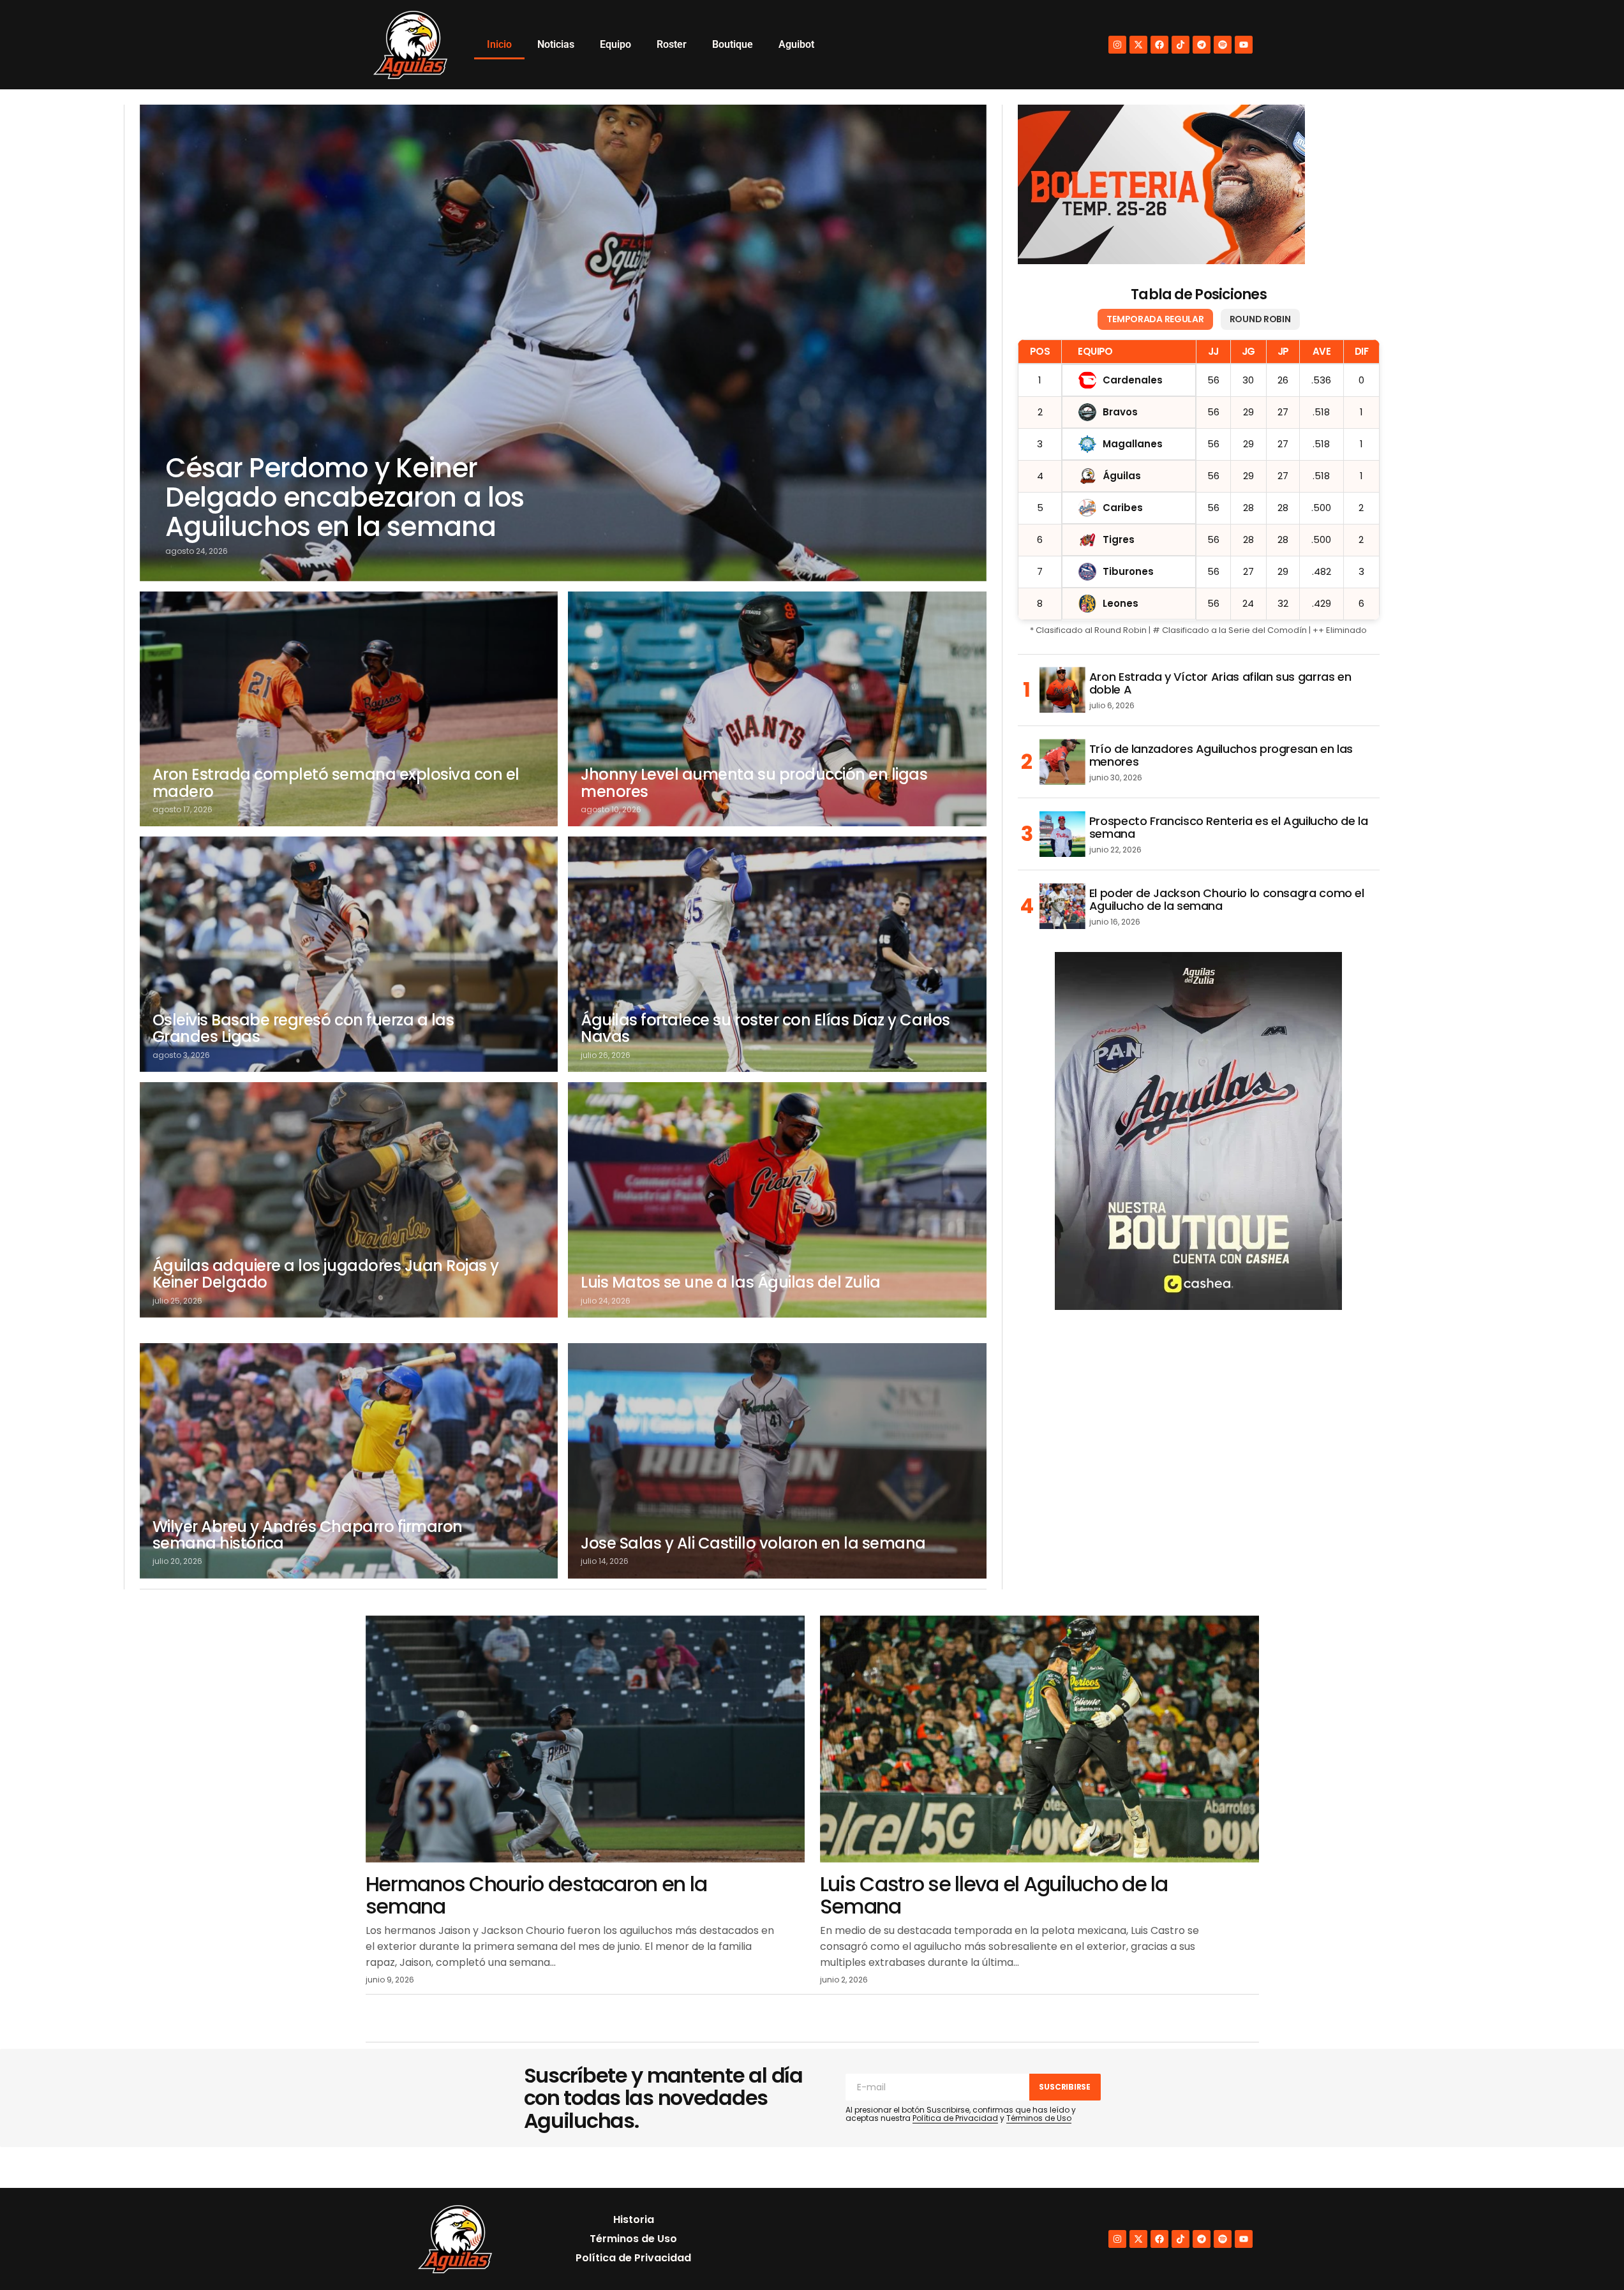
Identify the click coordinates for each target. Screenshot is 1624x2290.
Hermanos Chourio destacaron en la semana (536, 1895)
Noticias (556, 44)
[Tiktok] (1181, 45)
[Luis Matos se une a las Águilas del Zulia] (777, 1200)
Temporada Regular (1155, 319)
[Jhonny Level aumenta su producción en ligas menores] (777, 709)
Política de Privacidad (955, 2118)
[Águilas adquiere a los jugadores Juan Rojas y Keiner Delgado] (349, 1200)
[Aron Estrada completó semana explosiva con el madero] (349, 709)
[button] (1587, 2253)
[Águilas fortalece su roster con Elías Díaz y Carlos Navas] (777, 954)
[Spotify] (1223, 45)
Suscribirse (1064, 2087)
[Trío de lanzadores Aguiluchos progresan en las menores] (1062, 762)
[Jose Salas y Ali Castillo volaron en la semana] (777, 1461)
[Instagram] (1117, 45)
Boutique (733, 44)
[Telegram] (1202, 45)
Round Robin (1260, 319)
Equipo (615, 44)
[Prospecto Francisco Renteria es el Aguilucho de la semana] (1062, 834)
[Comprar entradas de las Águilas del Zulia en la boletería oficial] (1161, 184)
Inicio (499, 44)
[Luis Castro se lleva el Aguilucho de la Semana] (1039, 1739)
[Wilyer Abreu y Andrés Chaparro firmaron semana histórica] (349, 1461)
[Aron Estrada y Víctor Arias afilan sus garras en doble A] (1062, 690)
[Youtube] (1244, 45)
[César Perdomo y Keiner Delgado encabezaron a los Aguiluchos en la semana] (563, 343)
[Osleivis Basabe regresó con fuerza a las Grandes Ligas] (349, 954)
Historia (634, 2219)
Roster (672, 44)
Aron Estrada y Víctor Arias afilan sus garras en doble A (1220, 683)
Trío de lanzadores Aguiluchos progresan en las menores (1221, 755)
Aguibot (796, 44)
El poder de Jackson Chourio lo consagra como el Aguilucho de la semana (1227, 900)
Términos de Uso (1039, 2118)
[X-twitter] (1138, 45)
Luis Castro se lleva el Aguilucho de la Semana (994, 1895)
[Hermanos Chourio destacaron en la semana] (585, 1739)
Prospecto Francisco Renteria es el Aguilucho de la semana (1229, 828)
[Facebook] (1159, 45)
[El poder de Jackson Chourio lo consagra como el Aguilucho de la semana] (1062, 906)
